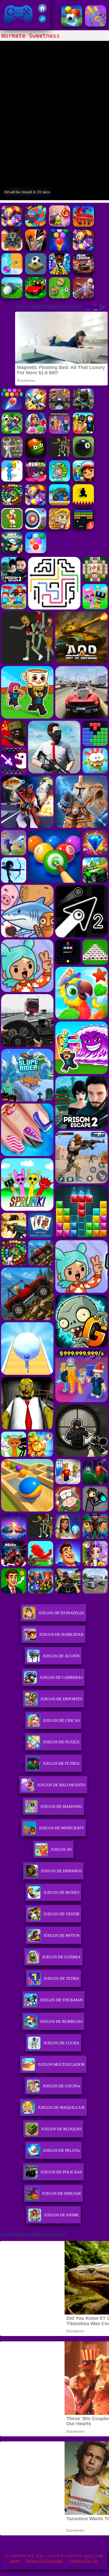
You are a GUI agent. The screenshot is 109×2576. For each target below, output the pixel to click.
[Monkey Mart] (60, 480)
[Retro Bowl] (12, 528)
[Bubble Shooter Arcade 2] (36, 552)
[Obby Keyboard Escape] (60, 273)
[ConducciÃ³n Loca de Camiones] (60, 504)
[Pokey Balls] (12, 273)
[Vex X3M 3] (60, 456)
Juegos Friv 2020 (17, 26)
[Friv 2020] (42, 11)
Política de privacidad (44, 2561)
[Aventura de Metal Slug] (60, 528)
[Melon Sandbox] (36, 456)
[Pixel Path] (83, 504)
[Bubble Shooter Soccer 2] (72, 25)
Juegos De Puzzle (61, 1742)
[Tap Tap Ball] (36, 273)
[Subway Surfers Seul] (83, 480)
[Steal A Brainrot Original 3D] (60, 432)
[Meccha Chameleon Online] (83, 297)
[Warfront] (83, 408)
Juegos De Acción (61, 1656)
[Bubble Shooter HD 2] (12, 408)
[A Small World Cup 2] (12, 432)
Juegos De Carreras (61, 1677)
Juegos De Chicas (61, 1720)
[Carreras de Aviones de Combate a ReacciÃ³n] (36, 408)
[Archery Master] (36, 528)
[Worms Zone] (36, 504)
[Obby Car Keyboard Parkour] (36, 297)
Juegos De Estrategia (61, 1613)
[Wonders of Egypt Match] (36, 432)
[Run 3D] (36, 480)
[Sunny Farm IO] (83, 225)
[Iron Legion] (83, 273)
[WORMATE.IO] (36, 225)
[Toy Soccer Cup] (60, 297)
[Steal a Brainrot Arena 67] (83, 432)
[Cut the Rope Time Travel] (60, 225)
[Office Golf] (12, 297)
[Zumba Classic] (12, 504)
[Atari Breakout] (83, 528)
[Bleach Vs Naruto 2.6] (36, 249)
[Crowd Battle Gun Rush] (96, 25)
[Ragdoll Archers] (12, 456)
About (15, 2561)
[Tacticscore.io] (12, 249)
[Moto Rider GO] (60, 408)
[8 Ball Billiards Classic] (83, 456)
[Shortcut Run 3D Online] (12, 480)
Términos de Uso (83, 2561)
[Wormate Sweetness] (12, 225)
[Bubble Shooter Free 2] (60, 249)
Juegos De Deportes (61, 1699)
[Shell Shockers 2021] (12, 552)
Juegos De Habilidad (61, 1634)
